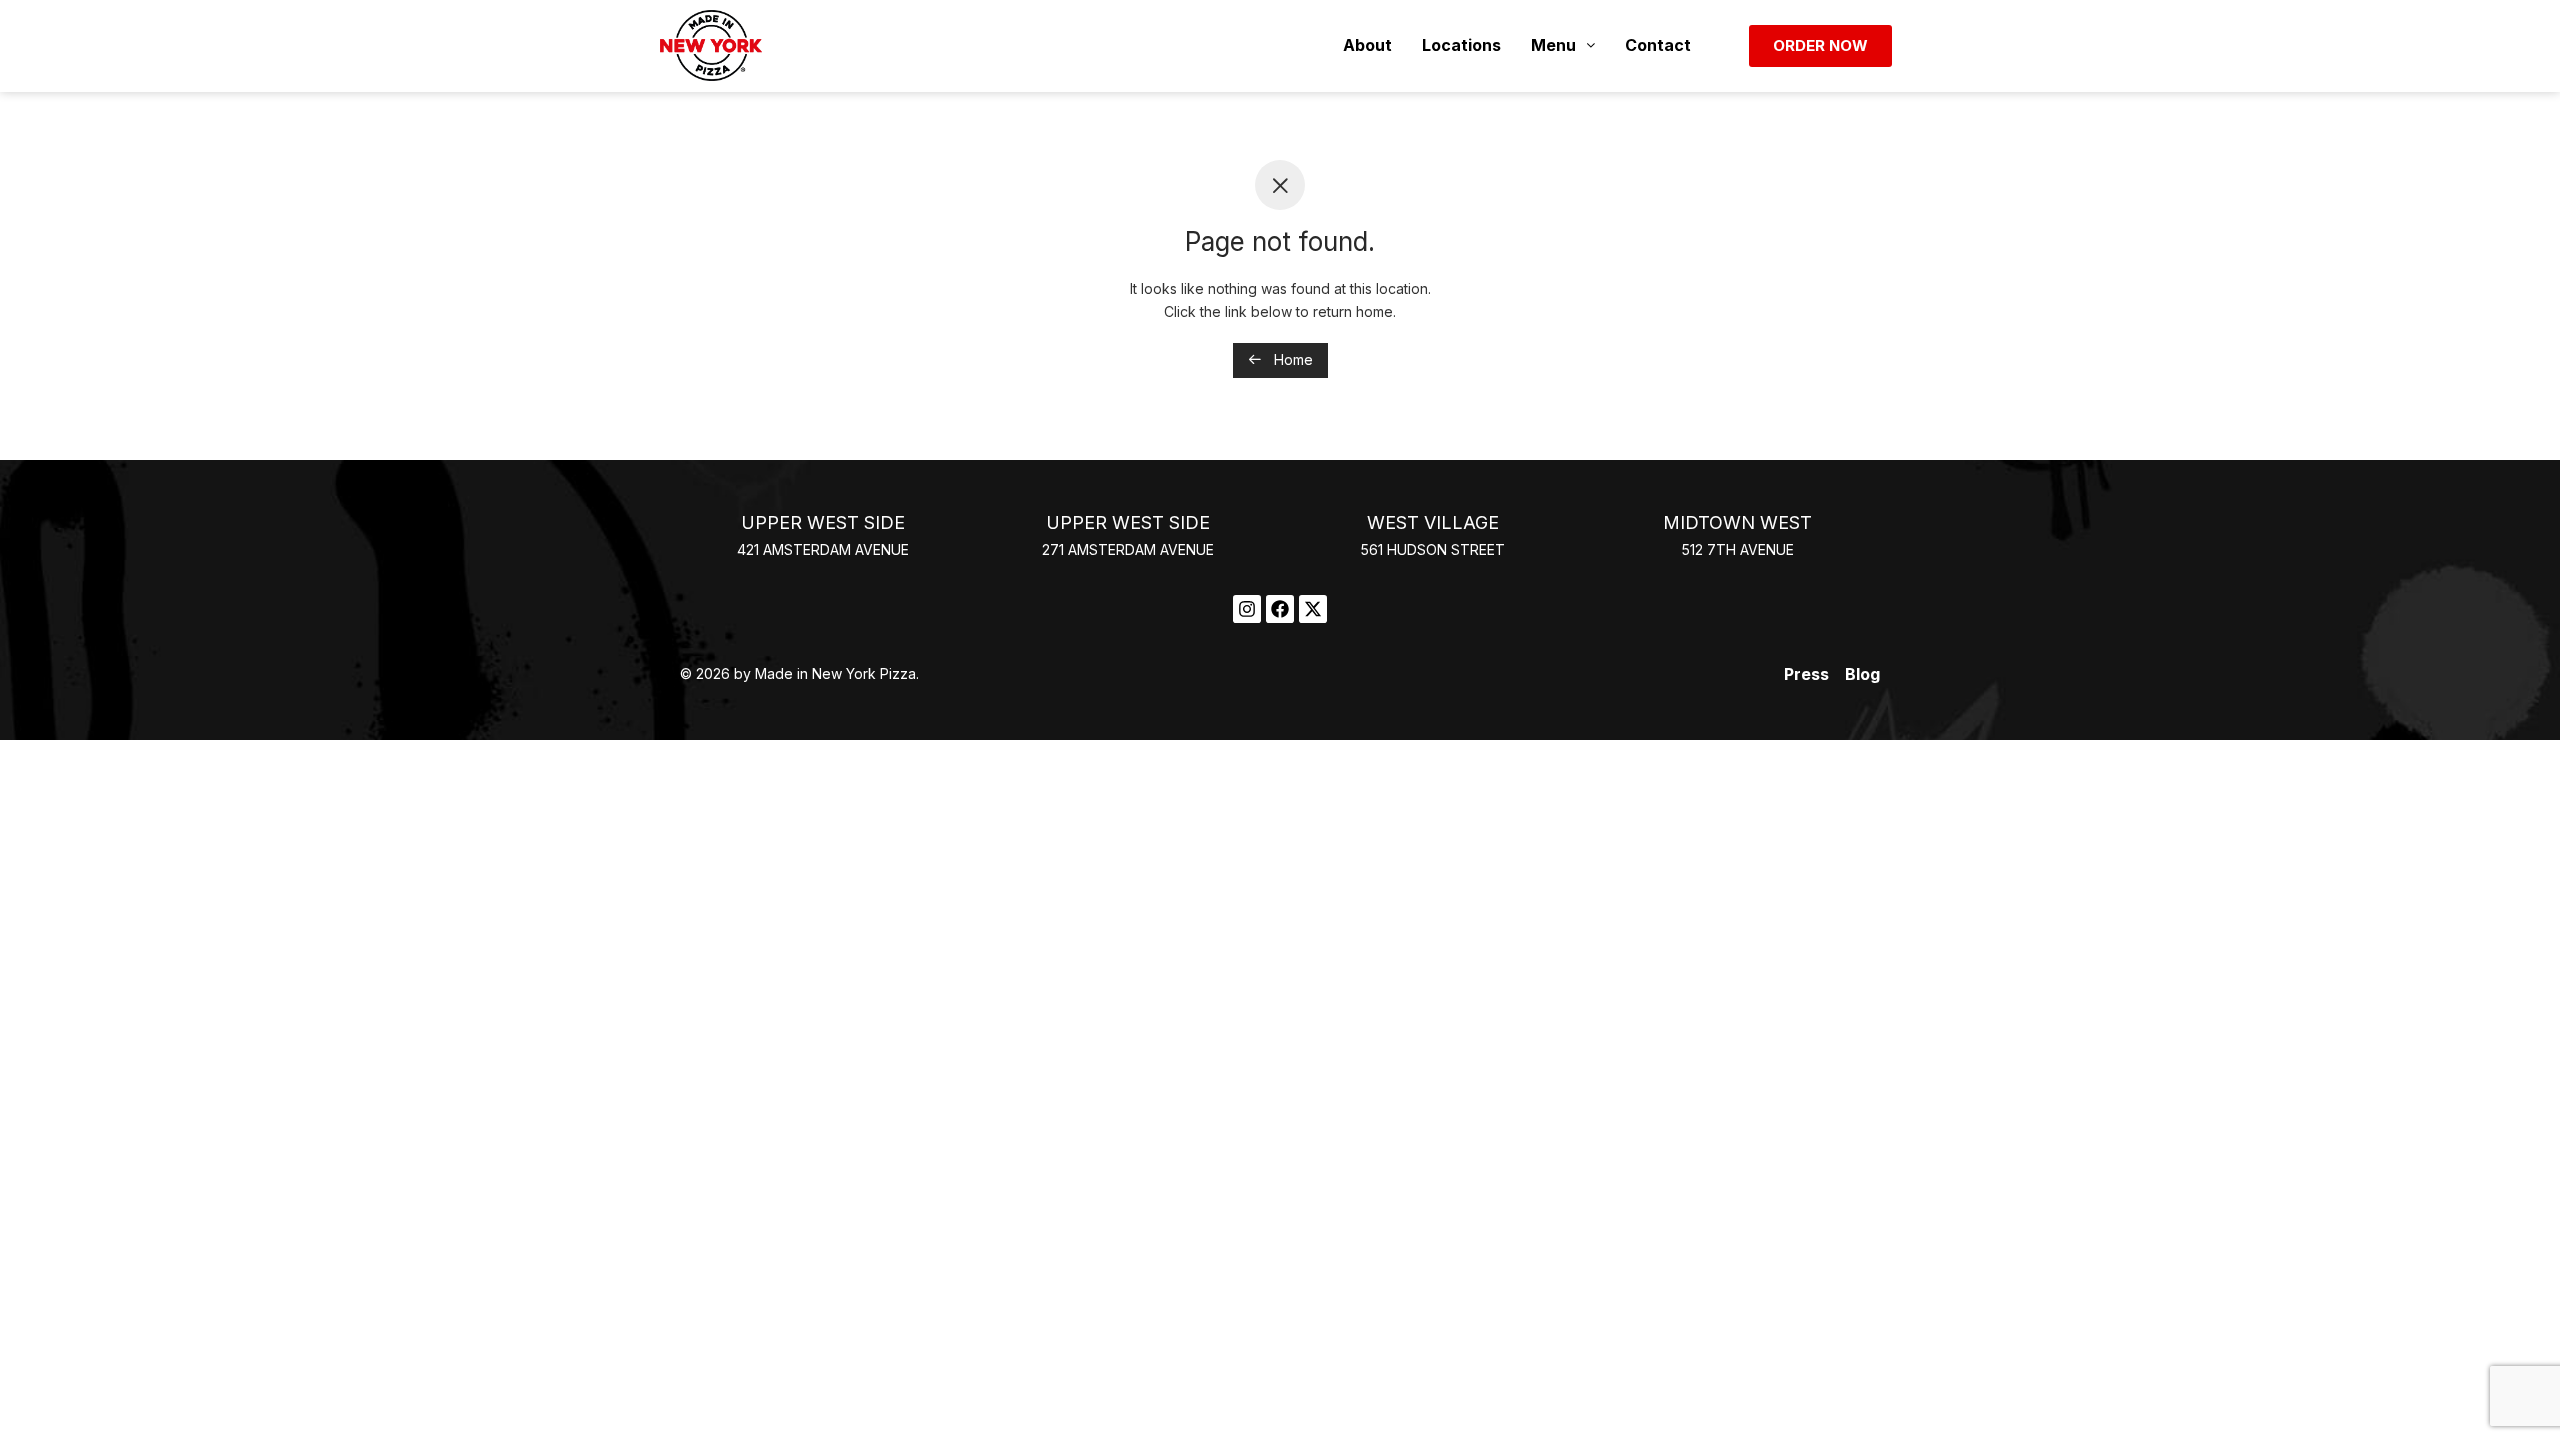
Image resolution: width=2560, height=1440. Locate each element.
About (1367, 45)
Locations (1461, 45)
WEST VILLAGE (1433, 522)
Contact (1658, 45)
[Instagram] (1247, 609)
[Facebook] (1280, 609)
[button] (1563, 45)
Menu (1553, 45)
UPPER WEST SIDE (823, 522)
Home (1291, 359)
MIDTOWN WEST (1737, 522)
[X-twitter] (1313, 609)
